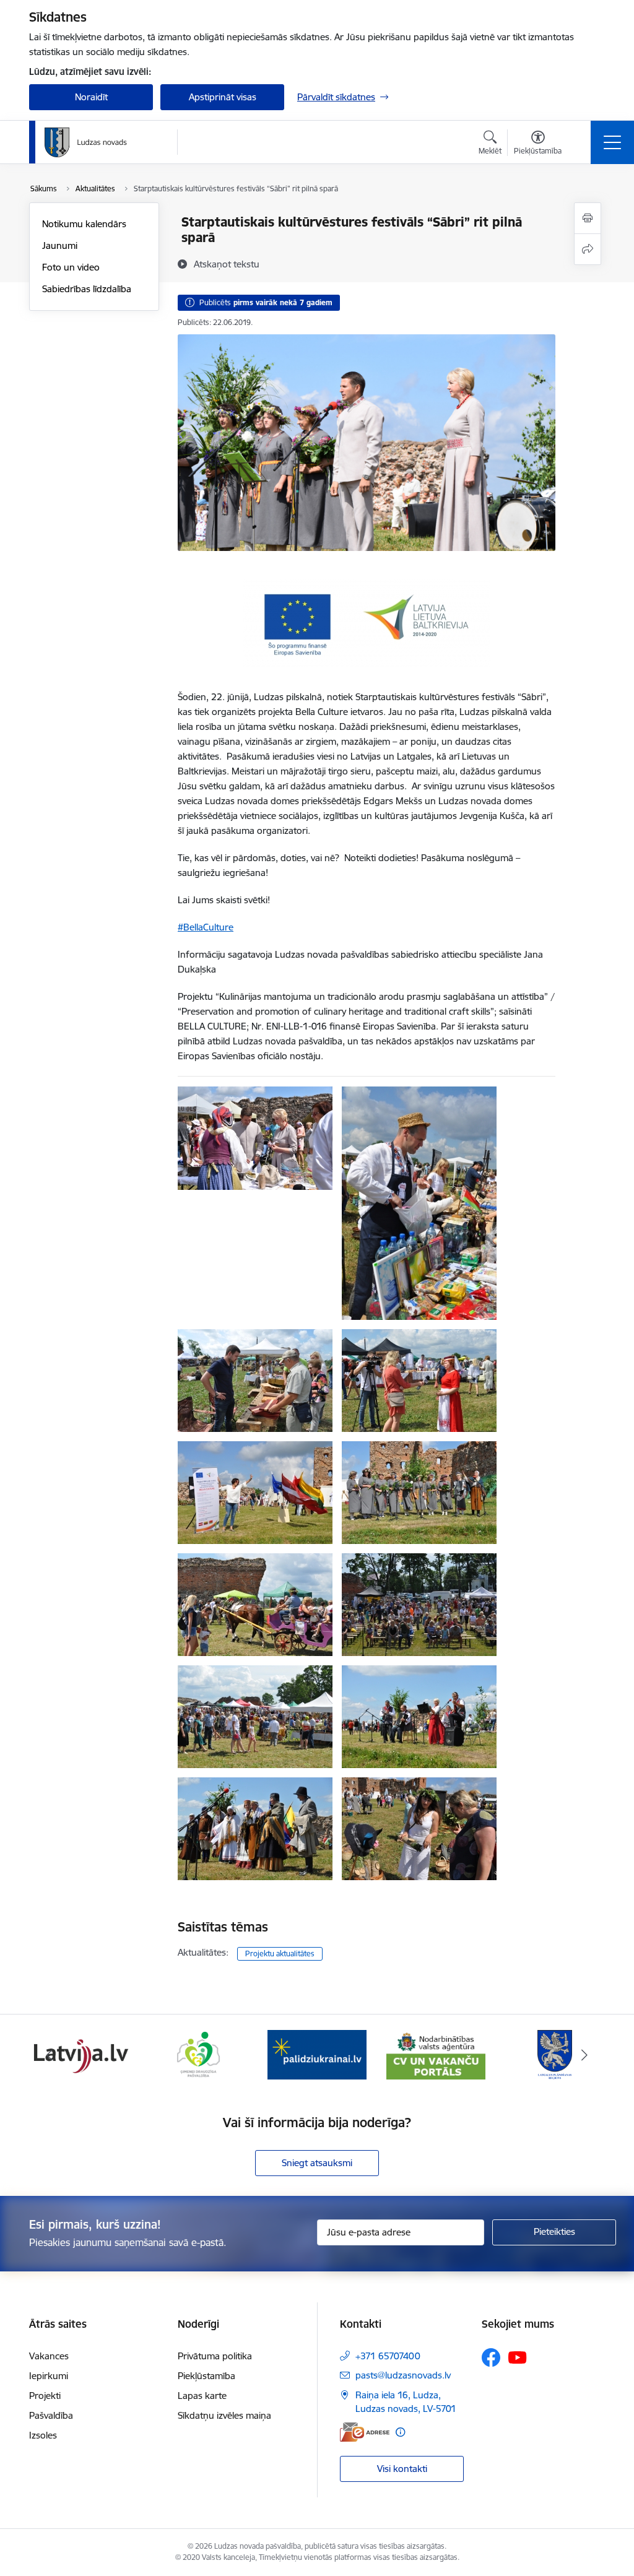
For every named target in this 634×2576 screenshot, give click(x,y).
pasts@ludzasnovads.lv (403, 2375)
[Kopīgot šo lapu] (588, 249)
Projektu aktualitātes (280, 1954)
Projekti (45, 2396)
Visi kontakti (402, 2469)
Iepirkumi (49, 2376)
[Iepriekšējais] (50, 2055)
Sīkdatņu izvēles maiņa (224, 2415)
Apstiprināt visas (223, 97)
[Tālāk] (584, 2055)
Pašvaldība (51, 2415)
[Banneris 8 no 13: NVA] (436, 2054)
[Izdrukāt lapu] (588, 218)
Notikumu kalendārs (84, 224)
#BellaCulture (206, 927)
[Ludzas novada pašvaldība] (86, 142)
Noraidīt (91, 97)
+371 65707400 (388, 2356)
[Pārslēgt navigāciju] (612, 142)
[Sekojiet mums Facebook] (491, 2357)
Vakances (49, 2356)
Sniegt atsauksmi (317, 2163)
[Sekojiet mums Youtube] (518, 2357)
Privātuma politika (215, 2356)
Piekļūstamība (206, 2376)
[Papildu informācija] (400, 2432)
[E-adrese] (365, 2432)
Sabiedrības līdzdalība (87, 289)
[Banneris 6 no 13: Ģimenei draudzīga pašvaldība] (198, 2054)
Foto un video (71, 267)
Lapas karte (202, 2396)
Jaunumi (60, 245)
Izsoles (43, 2435)
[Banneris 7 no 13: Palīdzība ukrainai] (317, 2054)
